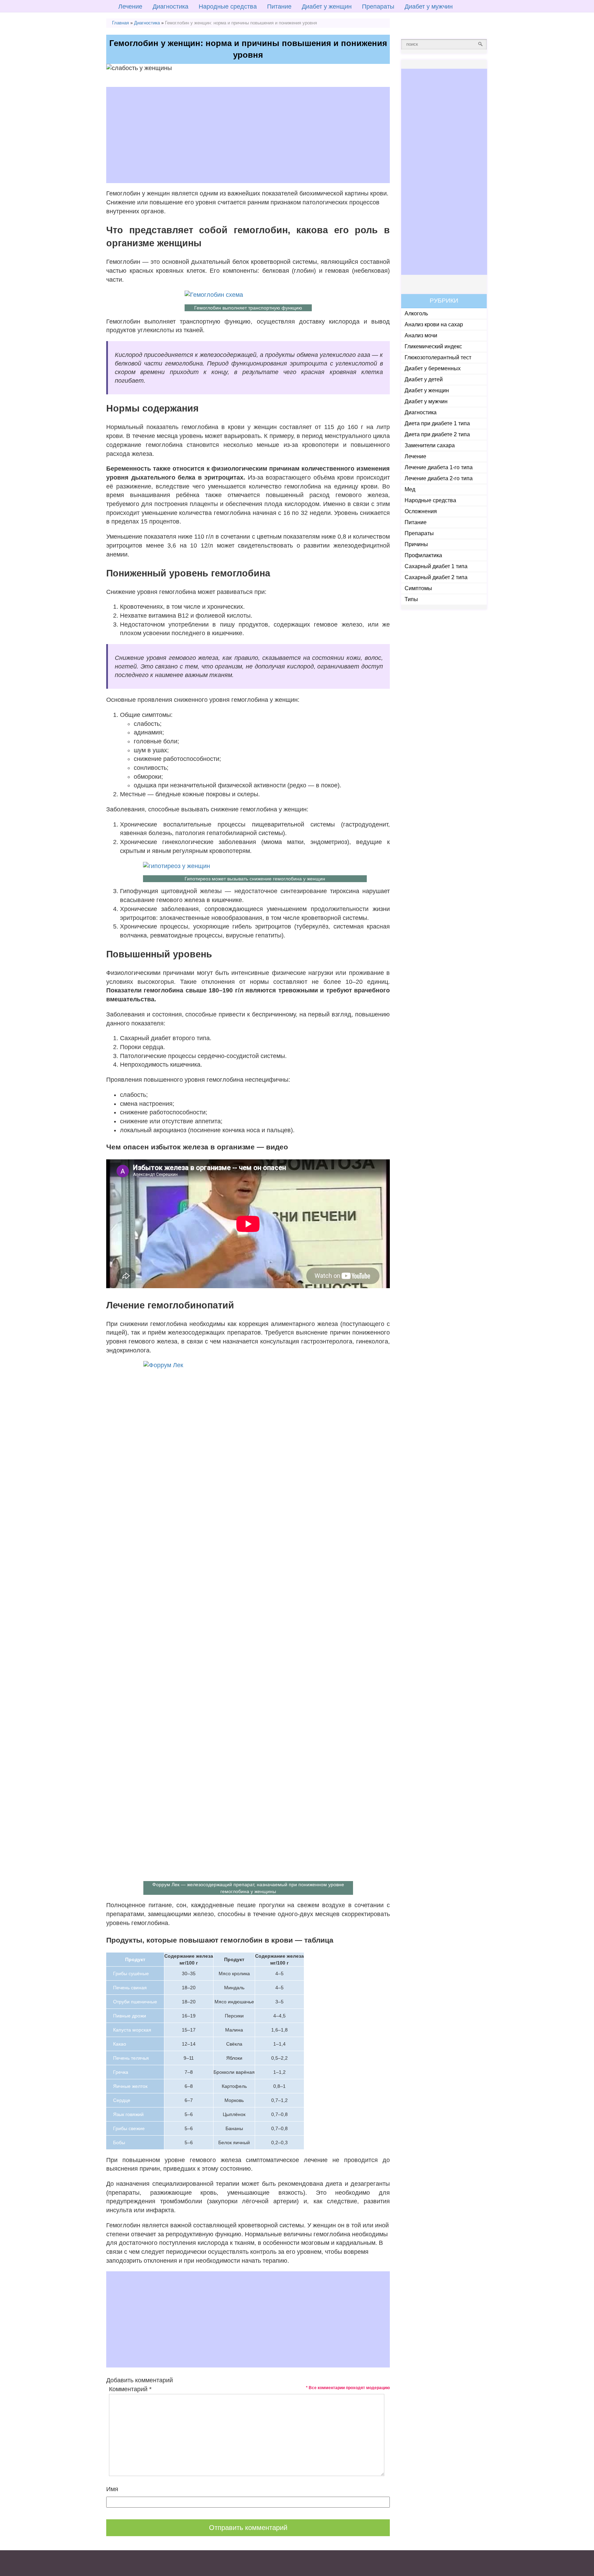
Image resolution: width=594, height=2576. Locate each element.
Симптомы (418, 588)
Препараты (378, 7)
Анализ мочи (421, 335)
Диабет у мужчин (429, 7)
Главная (120, 23)
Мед (410, 489)
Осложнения (421, 511)
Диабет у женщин (327, 7)
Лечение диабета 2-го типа (439, 478)
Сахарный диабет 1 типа (436, 566)
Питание (279, 7)
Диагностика (170, 7)
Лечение (130, 7)
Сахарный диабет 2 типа (436, 577)
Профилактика (423, 555)
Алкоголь (416, 313)
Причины (416, 544)
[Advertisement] (248, 135)
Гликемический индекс (433, 346)
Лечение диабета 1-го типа (439, 467)
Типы (411, 599)
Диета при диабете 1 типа (437, 423)
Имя (112, 2489)
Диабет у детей (424, 379)
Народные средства (228, 7)
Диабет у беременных (433, 368)
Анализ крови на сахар (434, 324)
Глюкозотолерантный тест (438, 357)
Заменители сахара (430, 445)
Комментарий (130, 2389)
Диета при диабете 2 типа (437, 434)
